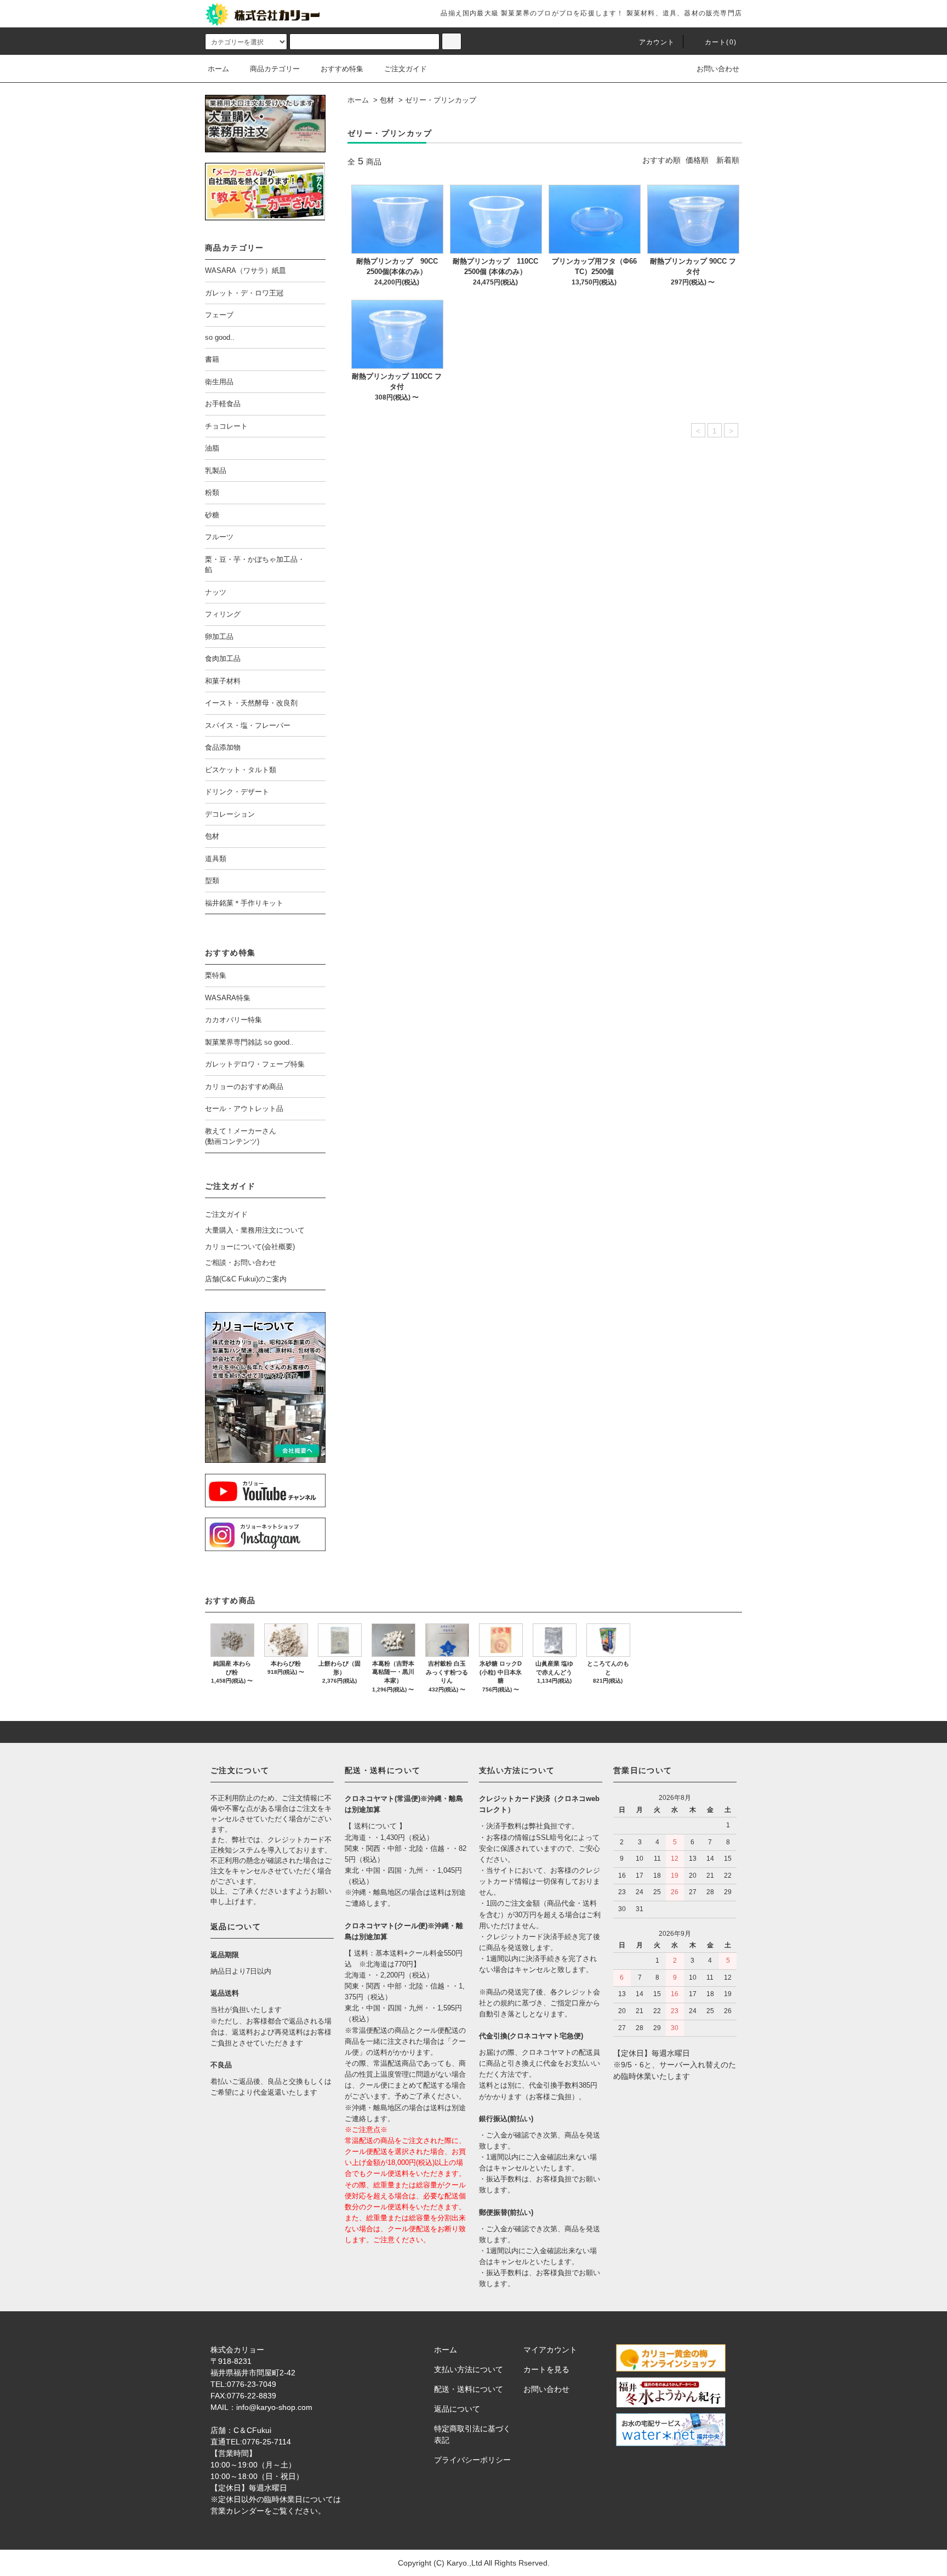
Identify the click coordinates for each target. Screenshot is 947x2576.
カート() (721, 42)
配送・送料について (469, 2389)
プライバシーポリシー (472, 2460)
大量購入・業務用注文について (255, 1230)
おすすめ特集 (342, 69)
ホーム (218, 69)
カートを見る (546, 2369)
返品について (457, 2409)
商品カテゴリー (275, 69)
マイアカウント (550, 2350)
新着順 (728, 160)
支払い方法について (469, 2369)
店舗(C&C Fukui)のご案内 (246, 1279)
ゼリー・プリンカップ (441, 100)
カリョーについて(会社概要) (250, 1247)
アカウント (657, 42)
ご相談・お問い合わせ (241, 1263)
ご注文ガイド (406, 69)
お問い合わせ (718, 69)
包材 (387, 100)
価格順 (697, 160)
